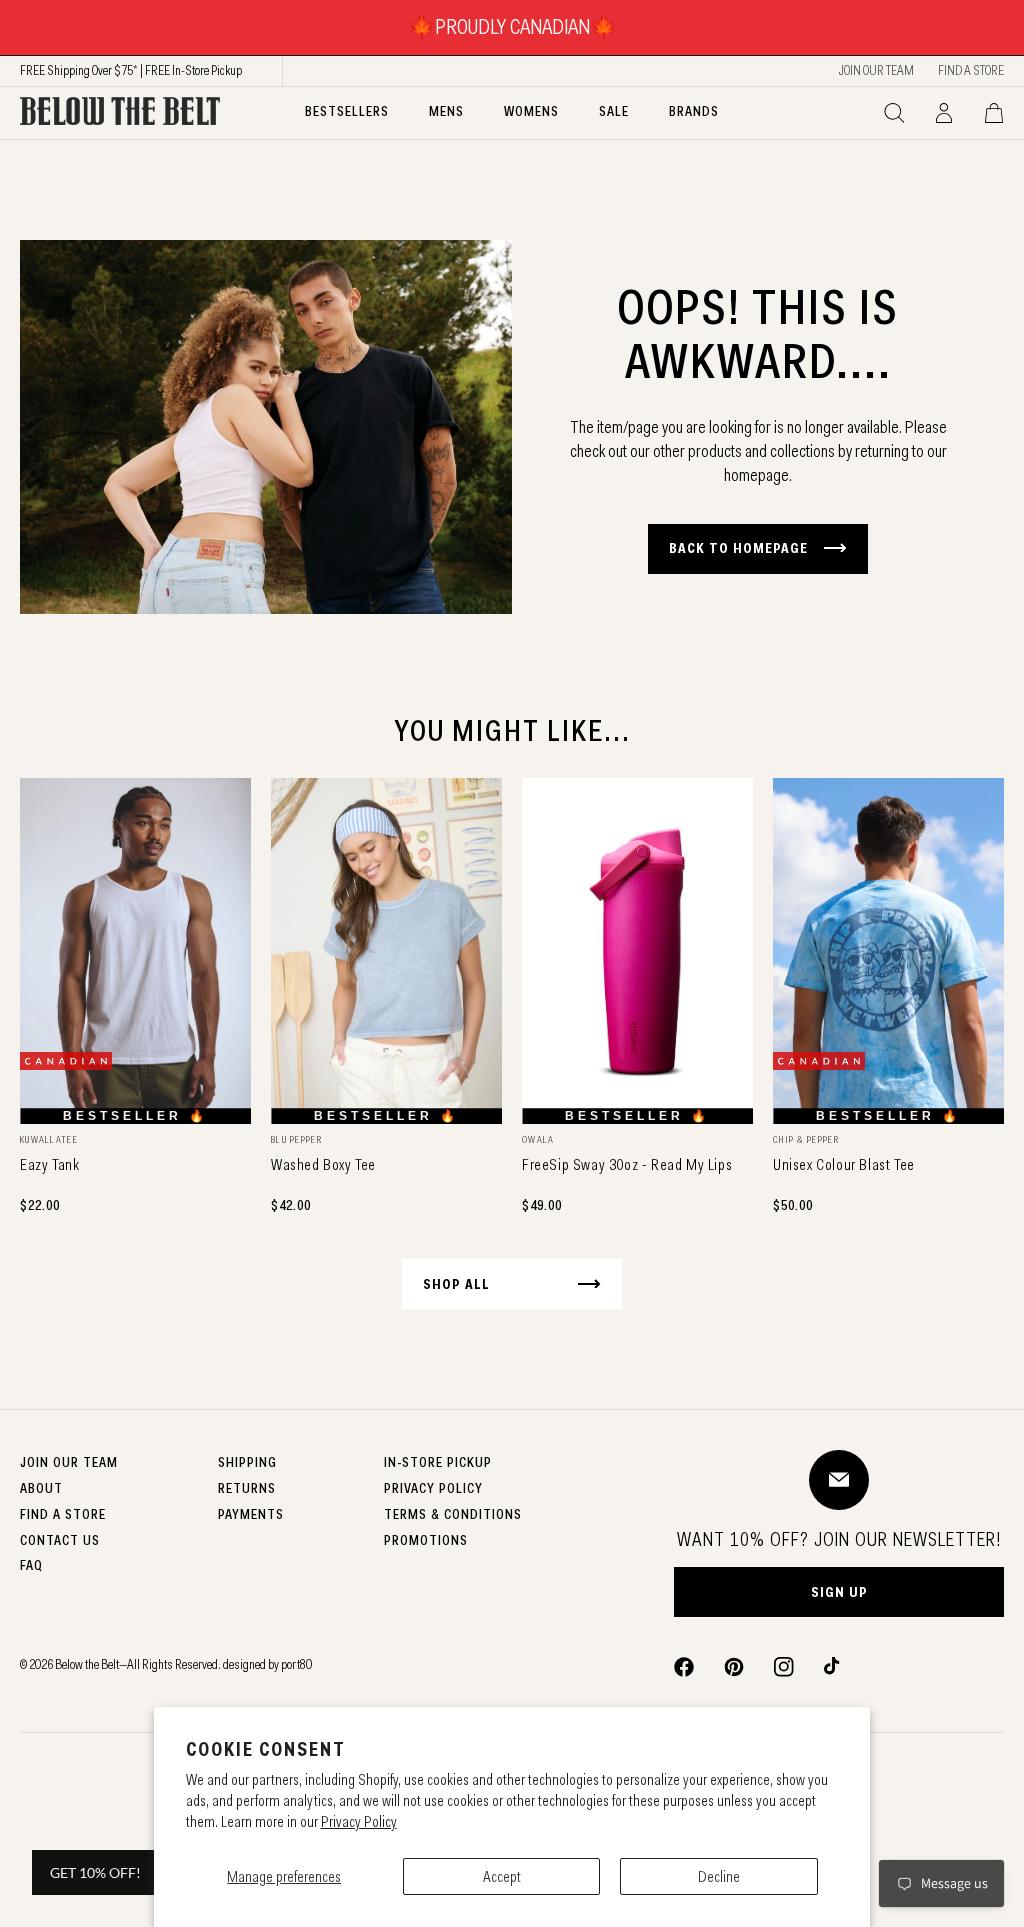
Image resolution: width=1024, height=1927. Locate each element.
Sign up (839, 1592)
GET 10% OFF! (95, 1872)
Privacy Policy (359, 1821)
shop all (456, 1284)
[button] (894, 113)
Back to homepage (738, 548)
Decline (719, 1876)
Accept (502, 1876)
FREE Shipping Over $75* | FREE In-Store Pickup (131, 70)
